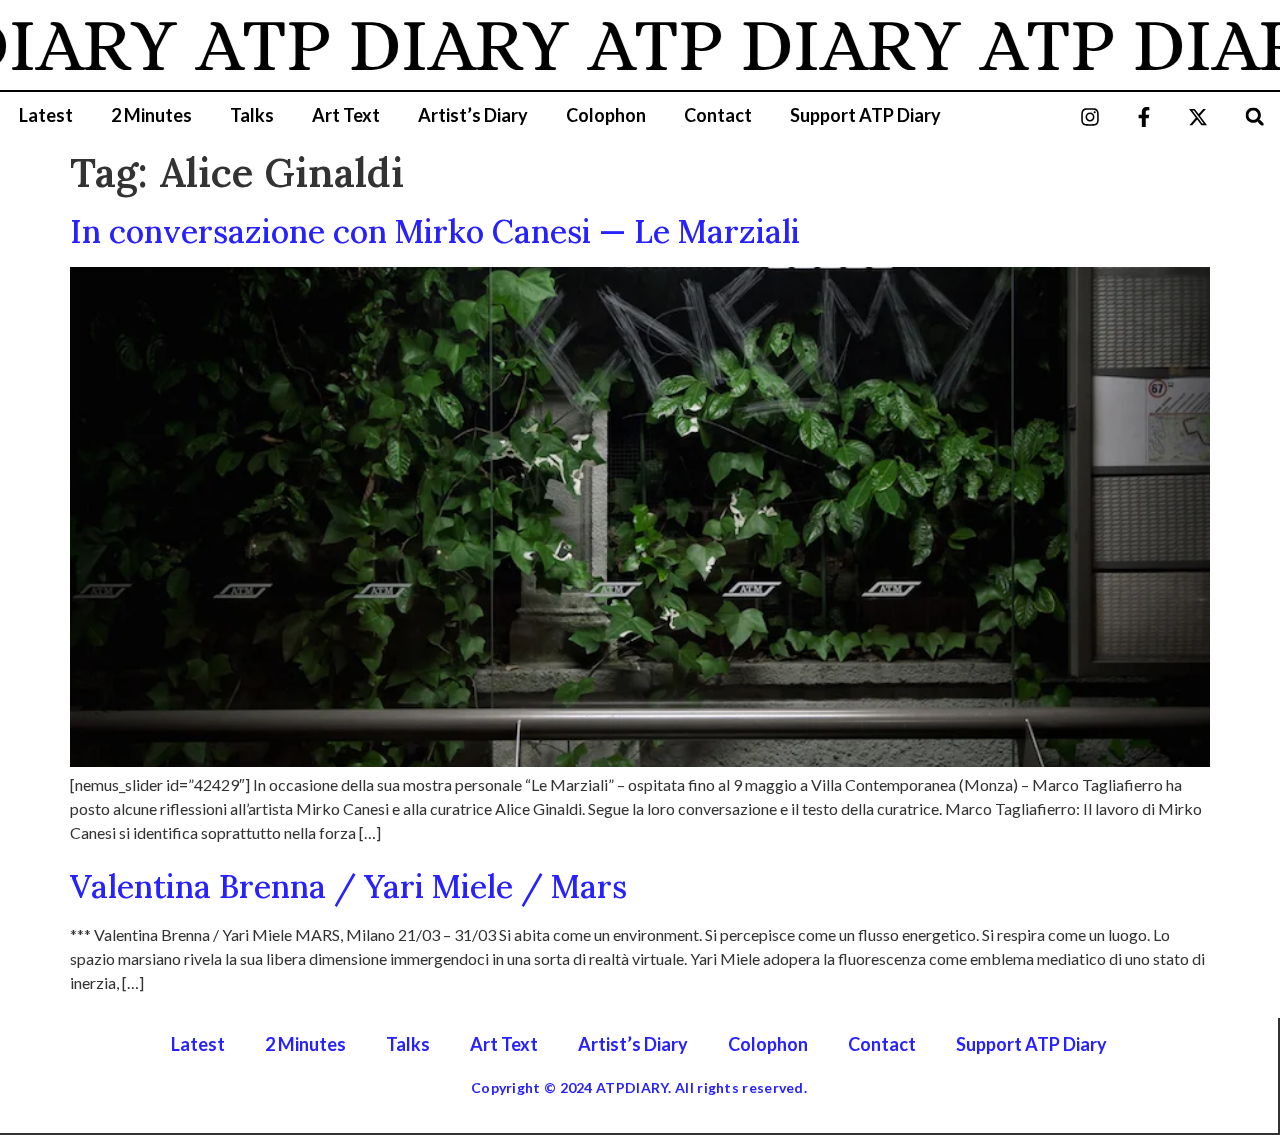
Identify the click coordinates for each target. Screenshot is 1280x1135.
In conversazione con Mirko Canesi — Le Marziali (435, 231)
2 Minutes (151, 115)
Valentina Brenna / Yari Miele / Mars (348, 886)
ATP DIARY (359, 45)
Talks (252, 115)
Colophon (606, 115)
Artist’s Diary (473, 115)
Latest (46, 115)
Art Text (346, 115)
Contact (718, 115)
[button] (1254, 116)
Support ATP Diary (865, 115)
